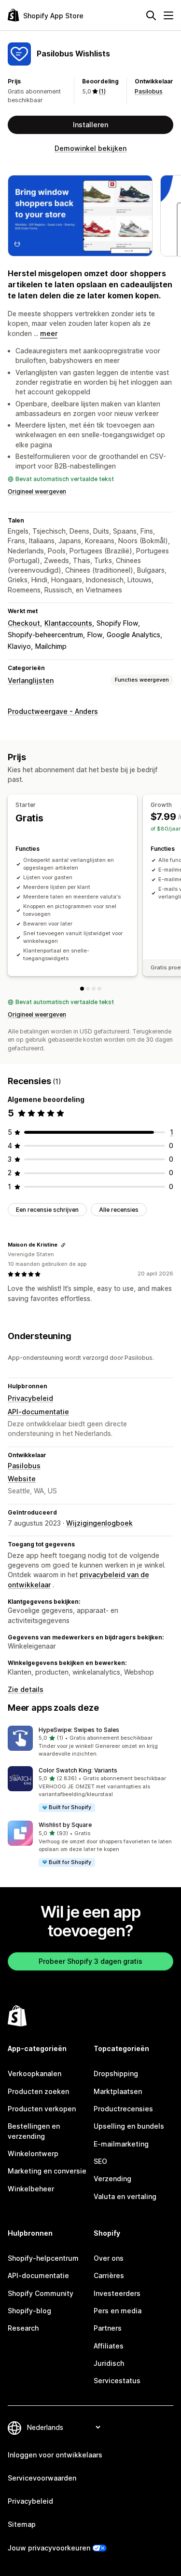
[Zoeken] (151, 15)
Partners (108, 2328)
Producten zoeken (38, 2091)
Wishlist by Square (65, 1825)
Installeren (90, 125)
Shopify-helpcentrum (43, 2258)
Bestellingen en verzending (34, 2131)
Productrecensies (123, 2109)
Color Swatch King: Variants (78, 1770)
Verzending (112, 2179)
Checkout (24, 623)
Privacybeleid (30, 1398)
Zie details (26, 1689)
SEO (100, 2161)
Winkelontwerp (33, 2153)
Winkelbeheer (31, 2189)
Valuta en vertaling (125, 2196)
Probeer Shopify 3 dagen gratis (90, 1961)
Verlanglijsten (31, 680)
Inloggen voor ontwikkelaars (55, 2455)
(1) (102, 91)
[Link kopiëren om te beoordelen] (63, 1245)
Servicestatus (117, 2381)
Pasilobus (149, 91)
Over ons (109, 2258)
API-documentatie (38, 1412)
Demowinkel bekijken (90, 148)
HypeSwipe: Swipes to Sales (79, 1730)
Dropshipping (116, 2073)
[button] (90, 1742)
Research (23, 2328)
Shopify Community (41, 2293)
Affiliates (109, 2346)
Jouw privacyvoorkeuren (49, 2548)
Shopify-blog (29, 2311)
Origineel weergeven (37, 491)
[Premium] (99, 989)
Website (22, 1479)
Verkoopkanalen (35, 2073)
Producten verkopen (42, 2109)
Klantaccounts (68, 623)
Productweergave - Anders (53, 711)
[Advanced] (94, 989)
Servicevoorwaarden (42, 2478)
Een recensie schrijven (47, 1210)
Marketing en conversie (47, 2171)
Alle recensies (119, 1210)
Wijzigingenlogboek (99, 1523)
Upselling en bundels (129, 2126)
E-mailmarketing (121, 2144)
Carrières (109, 2275)
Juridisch (109, 2363)
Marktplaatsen (118, 2091)
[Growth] (88, 989)
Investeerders (117, 2293)
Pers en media (118, 2311)
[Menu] (168, 15)
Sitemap (22, 2524)
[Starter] (82, 989)
